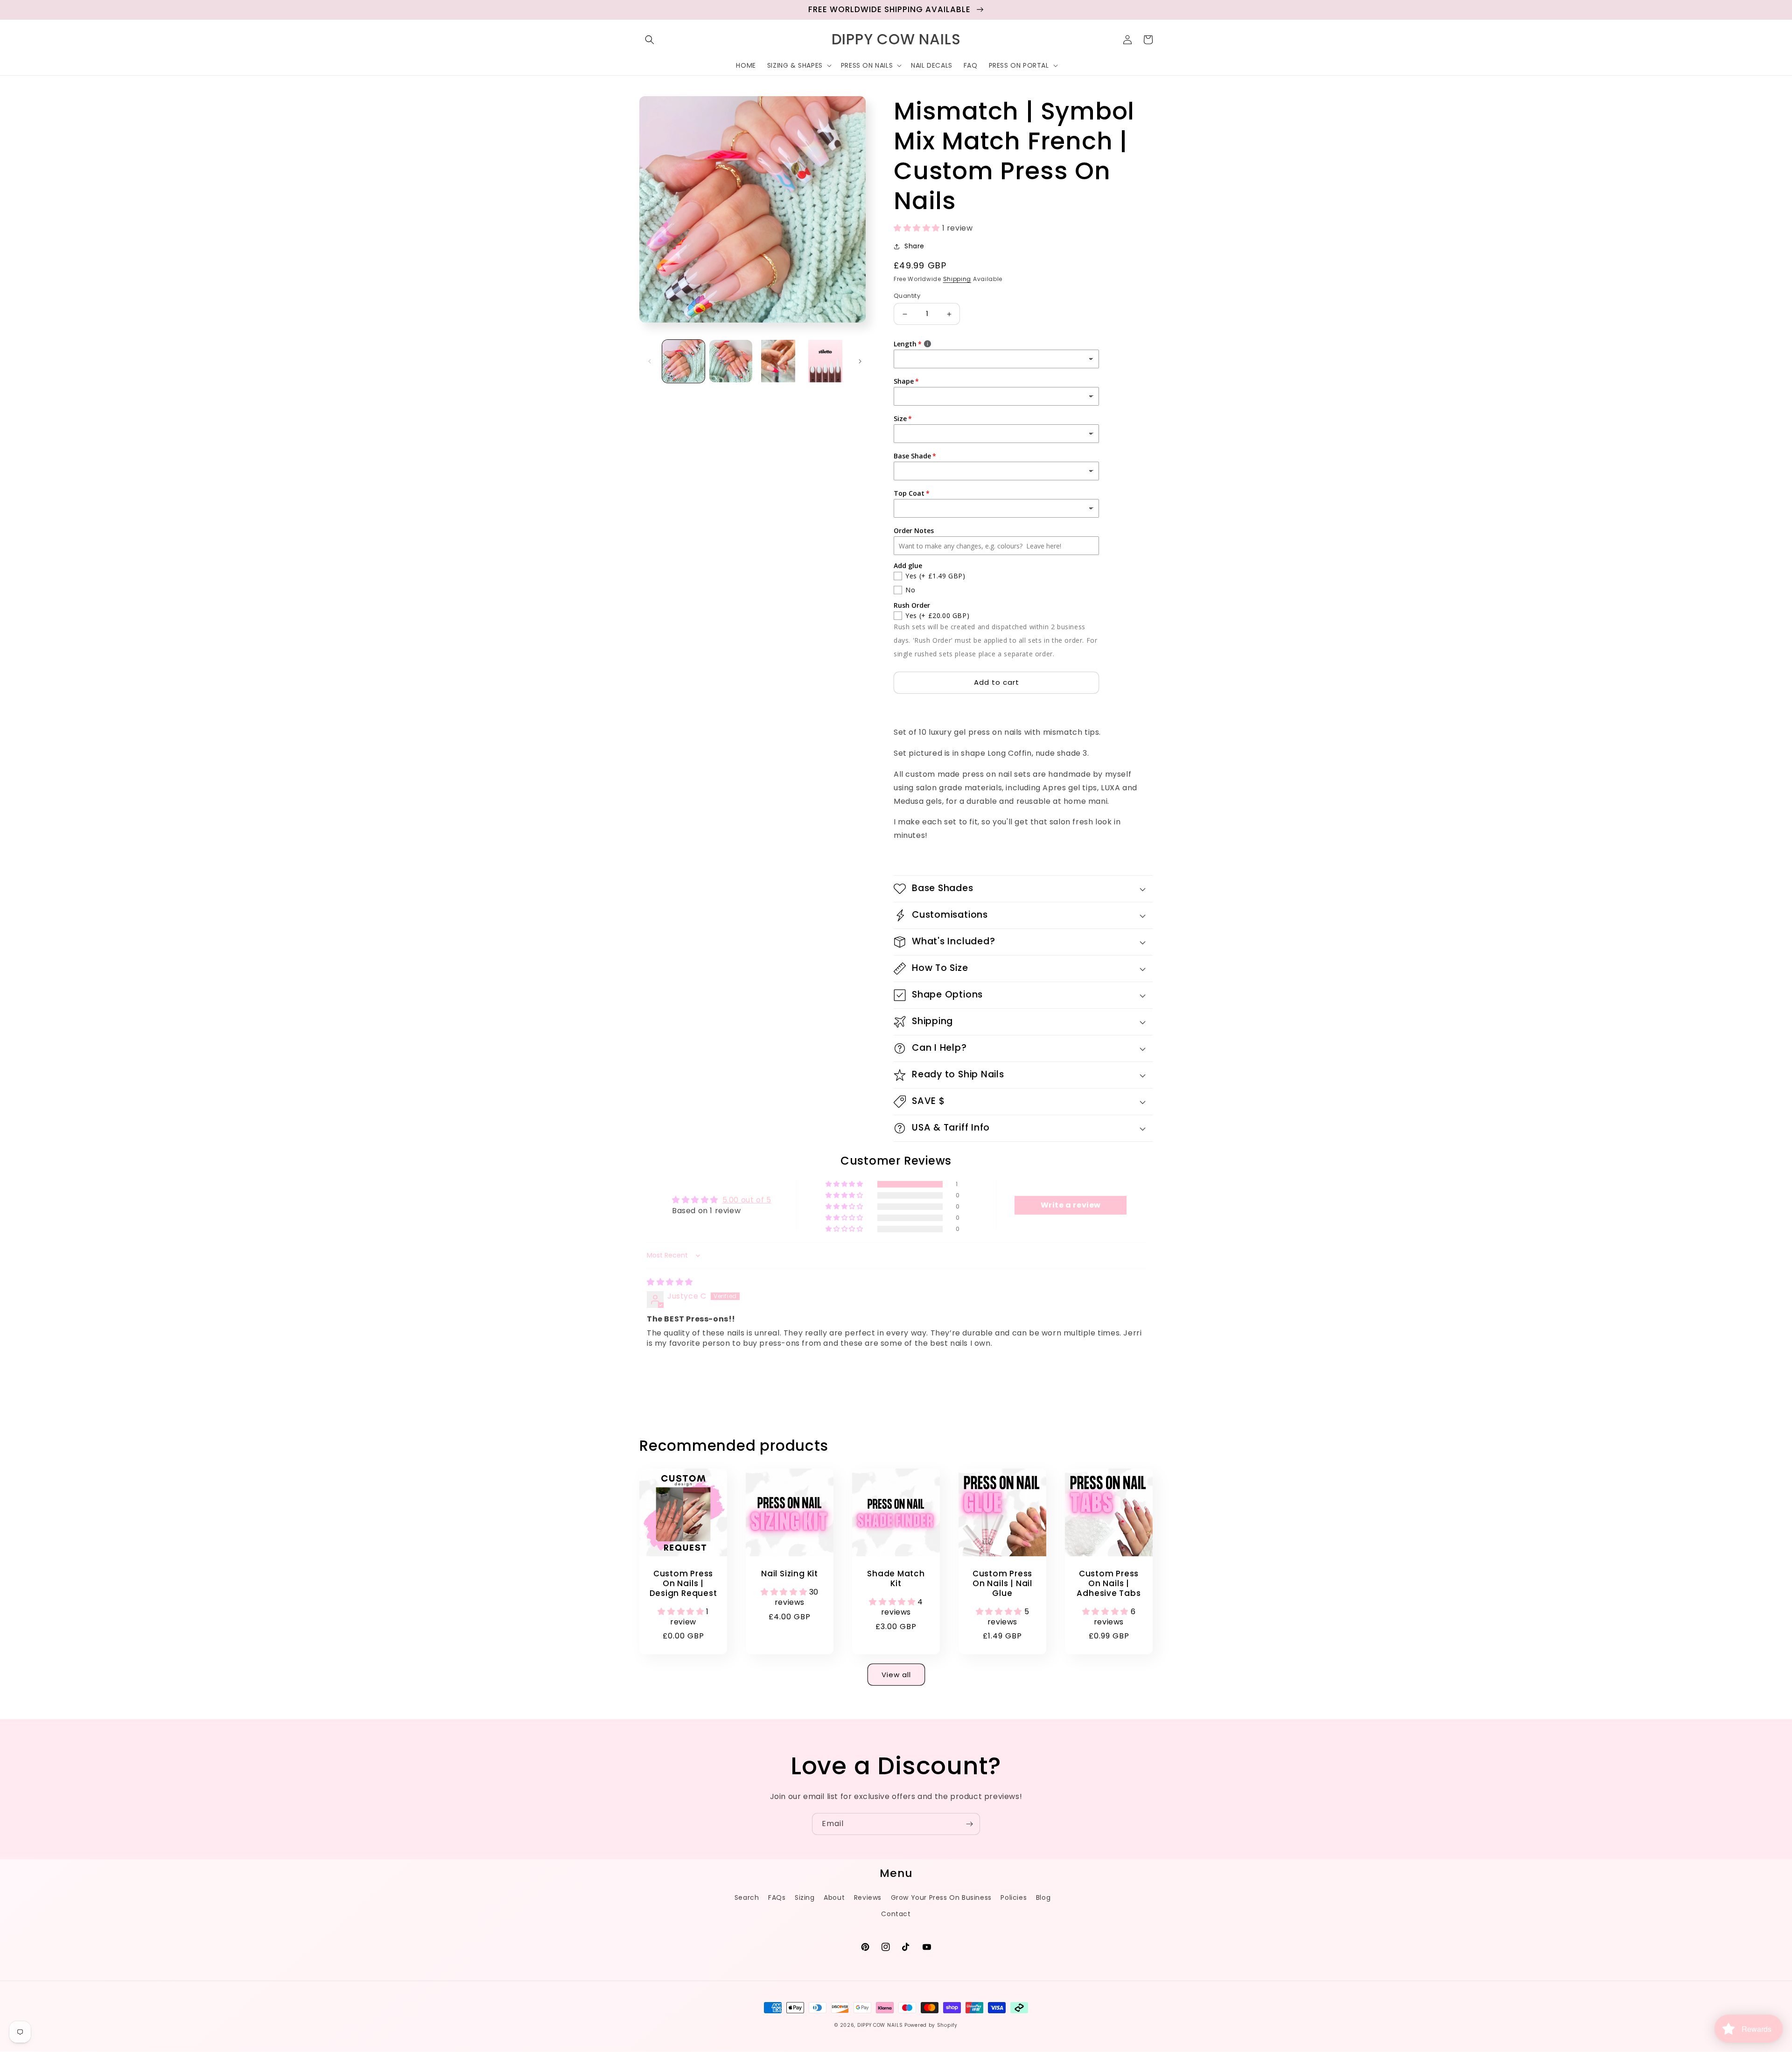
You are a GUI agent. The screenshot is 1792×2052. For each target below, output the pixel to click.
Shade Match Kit (896, 1579)
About (834, 1897)
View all (896, 1675)
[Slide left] (650, 361)
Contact (896, 1914)
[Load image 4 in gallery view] (825, 361)
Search (747, 1897)
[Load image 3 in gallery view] (778, 361)
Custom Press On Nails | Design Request (683, 1583)
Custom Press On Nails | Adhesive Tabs (1109, 1583)
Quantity (907, 296)
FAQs (777, 1897)
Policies (1014, 1897)
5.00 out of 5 (747, 1200)
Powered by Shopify (931, 2025)
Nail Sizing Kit (790, 1574)
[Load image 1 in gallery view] (683, 361)
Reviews (868, 1897)
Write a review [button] (1071, 1205)
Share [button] (914, 246)
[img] (670, 1282)
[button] (650, 40)
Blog (1043, 1897)
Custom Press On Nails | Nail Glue (1002, 1583)
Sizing (805, 1897)
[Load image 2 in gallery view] (731, 361)
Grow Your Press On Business (941, 1897)
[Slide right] (860, 361)
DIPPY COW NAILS (880, 2025)
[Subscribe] (969, 1824)
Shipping (957, 279)
